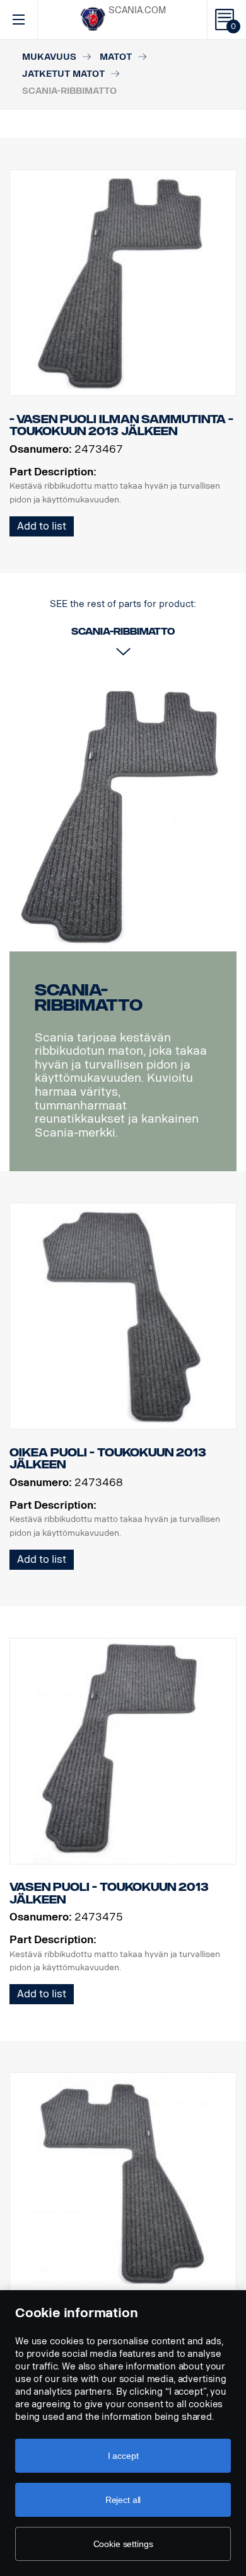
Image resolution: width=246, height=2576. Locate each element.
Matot (116, 57)
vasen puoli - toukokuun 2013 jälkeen (109, 1893)
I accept (123, 2456)
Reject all (123, 2500)
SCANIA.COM (137, 10)
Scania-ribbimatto (89, 998)
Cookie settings (123, 2544)
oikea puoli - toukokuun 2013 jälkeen (108, 1459)
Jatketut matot (63, 74)
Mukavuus (49, 57)
